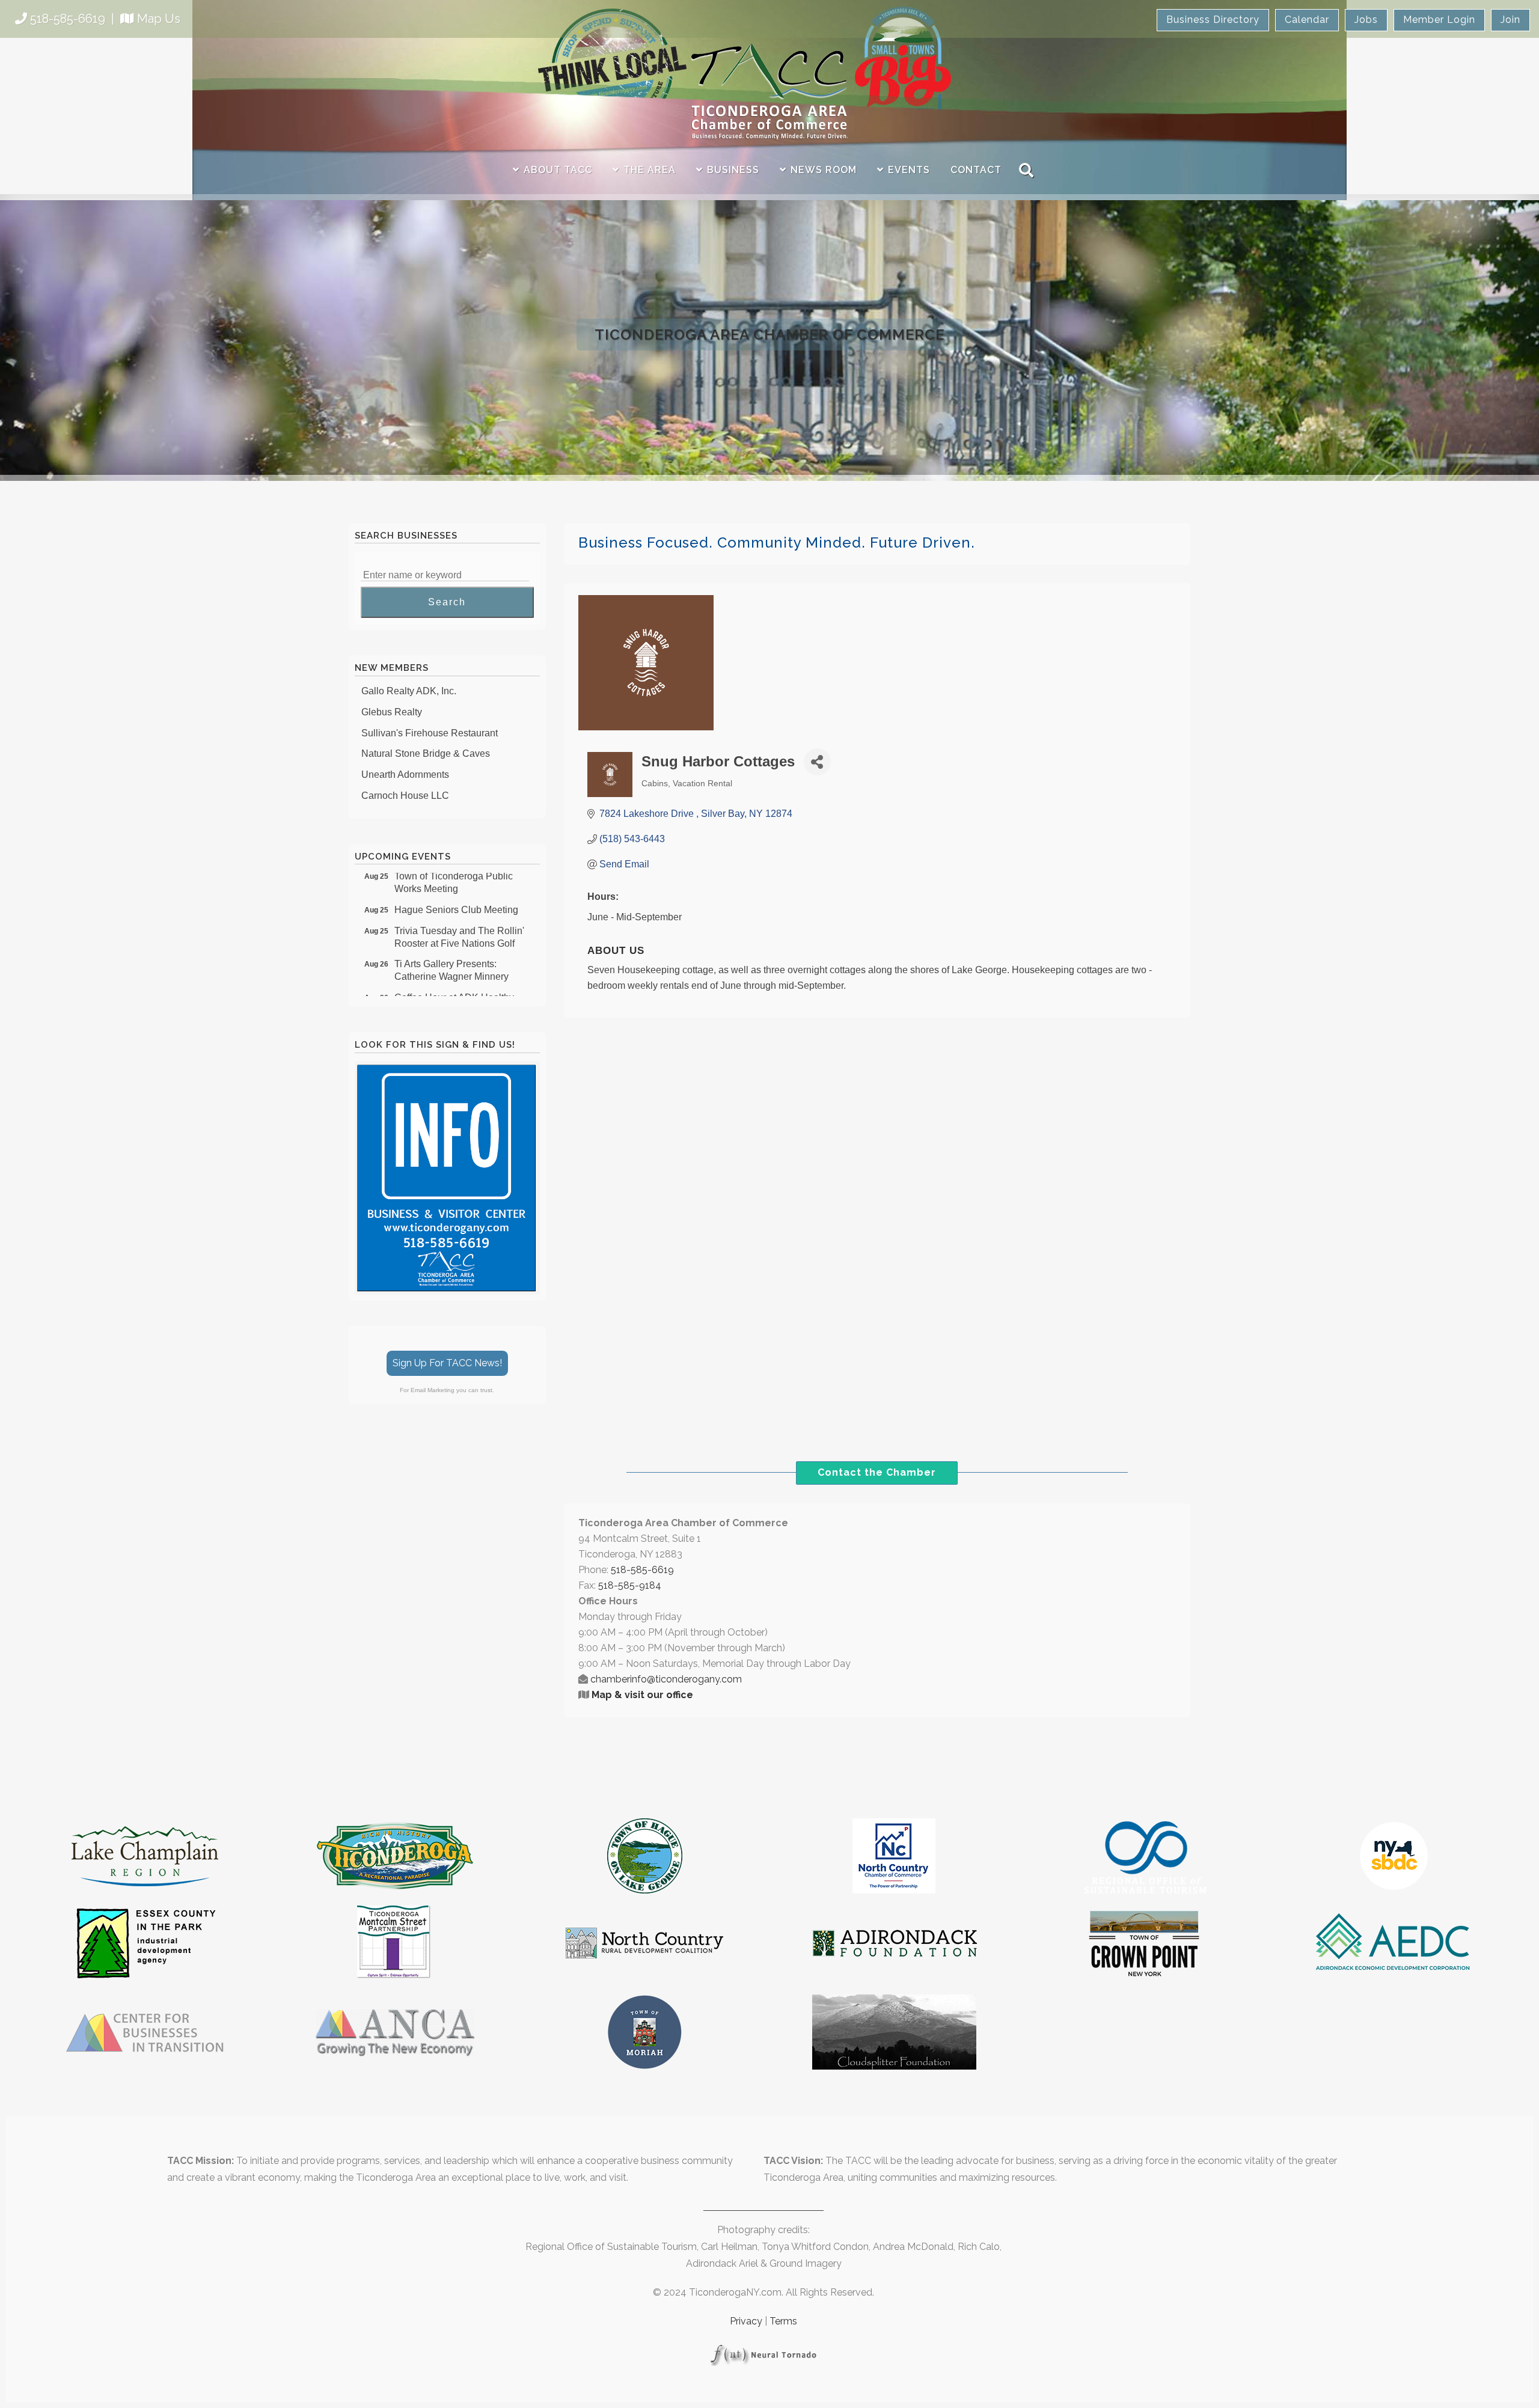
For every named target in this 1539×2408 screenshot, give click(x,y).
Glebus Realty (392, 686)
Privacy (746, 2321)
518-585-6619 (68, 19)
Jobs (1366, 20)
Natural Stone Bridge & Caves (426, 728)
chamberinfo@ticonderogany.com (666, 1679)
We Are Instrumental (404, 791)
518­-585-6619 (642, 1570)
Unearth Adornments (405, 749)
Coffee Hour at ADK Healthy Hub (454, 978)
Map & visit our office (642, 1695)
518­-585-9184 (630, 1585)
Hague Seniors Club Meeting (456, 884)
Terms (783, 2321)
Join (1510, 20)
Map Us (159, 19)
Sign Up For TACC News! (447, 1363)
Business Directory (1213, 20)
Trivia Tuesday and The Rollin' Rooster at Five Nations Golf (459, 911)
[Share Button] (817, 762)
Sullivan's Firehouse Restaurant (430, 707)
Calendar (1307, 20)
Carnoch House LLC (405, 770)
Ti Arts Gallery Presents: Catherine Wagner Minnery (451, 944)
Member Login (1439, 20)
